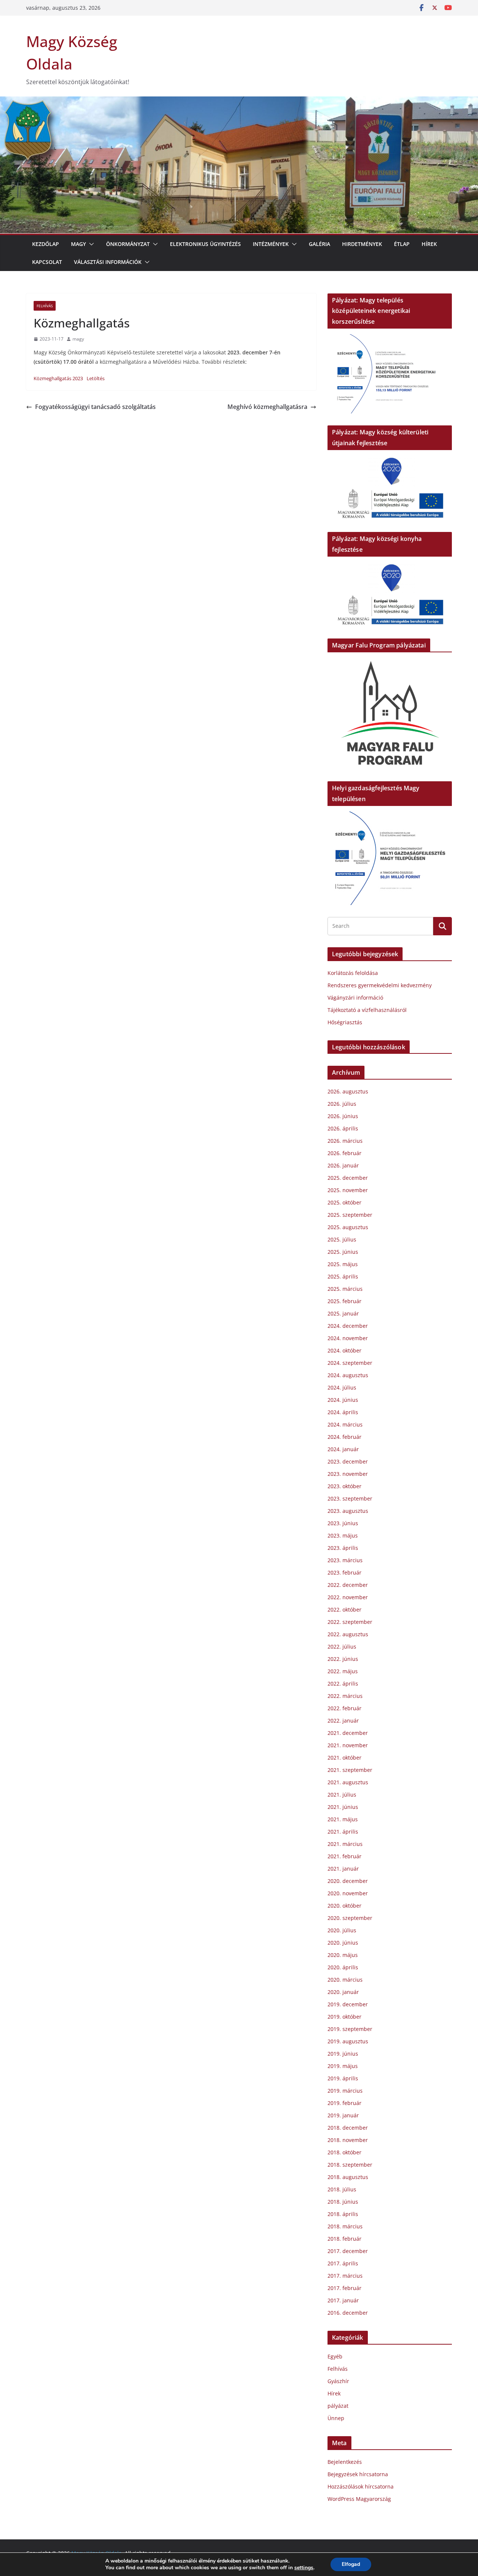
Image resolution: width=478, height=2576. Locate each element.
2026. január (343, 1165)
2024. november (348, 1338)
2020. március (345, 1980)
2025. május (343, 1264)
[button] (90, 244)
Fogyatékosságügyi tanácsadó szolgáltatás (95, 407)
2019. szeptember (350, 2029)
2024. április (343, 1412)
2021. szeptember (350, 1770)
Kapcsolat (47, 262)
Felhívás (45, 306)
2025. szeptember (350, 1215)
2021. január (343, 1869)
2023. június (343, 1523)
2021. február (344, 1856)
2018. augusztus (348, 2177)
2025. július (342, 1239)
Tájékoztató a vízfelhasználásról (367, 1010)
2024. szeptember (350, 1363)
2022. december (348, 1585)
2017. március (345, 2276)
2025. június (343, 1252)
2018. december (348, 2128)
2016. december (348, 2313)
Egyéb (335, 2356)
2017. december (348, 2251)
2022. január (343, 1721)
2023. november (348, 1474)
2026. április (343, 1128)
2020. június (343, 1943)
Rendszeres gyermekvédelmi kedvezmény (380, 985)
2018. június (343, 2202)
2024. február (344, 1437)
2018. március (345, 2226)
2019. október (344, 2017)
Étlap (402, 244)
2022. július (342, 1646)
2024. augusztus (348, 1375)
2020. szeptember (350, 1918)
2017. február (344, 2288)
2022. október (344, 1609)
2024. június (343, 1400)
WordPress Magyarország (359, 2499)
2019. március (345, 2091)
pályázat (338, 2406)
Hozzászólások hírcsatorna (361, 2486)
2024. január (343, 1449)
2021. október (344, 1758)
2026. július (342, 1104)
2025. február (344, 1301)
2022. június (343, 1659)
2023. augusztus (348, 1511)
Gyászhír (338, 2381)
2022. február (344, 1708)
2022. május (343, 1671)
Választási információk (108, 262)
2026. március (345, 1141)
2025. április (343, 1276)
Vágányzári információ (355, 998)
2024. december (348, 1326)
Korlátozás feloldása (353, 973)
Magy (78, 244)
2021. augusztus (348, 1782)
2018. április (343, 2214)
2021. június (343, 1807)
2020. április (343, 1967)
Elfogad (351, 2564)
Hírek (429, 244)
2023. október (344, 1486)
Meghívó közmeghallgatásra (267, 407)
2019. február (344, 2103)
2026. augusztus (348, 1091)
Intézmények (271, 244)
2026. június (343, 1116)
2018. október (344, 2152)
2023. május (343, 1535)
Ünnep (336, 2418)
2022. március (345, 1696)
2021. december (348, 1733)
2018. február (344, 2239)
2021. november (348, 1745)
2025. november (348, 1190)
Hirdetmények (362, 244)
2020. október (344, 1906)
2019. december (348, 2004)
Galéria (319, 244)
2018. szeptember (350, 2165)
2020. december (348, 1881)
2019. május (343, 2066)
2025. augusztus (348, 1227)
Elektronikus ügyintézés (205, 244)
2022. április (343, 1684)
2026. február (344, 1153)
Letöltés (96, 378)
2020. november (348, 1893)
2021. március (345, 1844)
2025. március (345, 1289)
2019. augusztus (348, 2041)
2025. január (343, 1313)
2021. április (343, 1832)
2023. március (345, 1560)
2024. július (342, 1387)
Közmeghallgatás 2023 (58, 378)
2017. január (343, 2300)
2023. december (348, 1461)
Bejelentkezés (345, 2462)
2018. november (348, 2140)
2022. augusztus (348, 1634)
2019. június (343, 2054)
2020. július (342, 1930)
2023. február (344, 1572)
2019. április (343, 2078)
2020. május (343, 1955)
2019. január (343, 2115)
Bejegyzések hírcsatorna (358, 2474)
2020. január (343, 1992)
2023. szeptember (350, 1498)
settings (304, 2568)
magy (78, 339)
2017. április (343, 2263)
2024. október (344, 1350)
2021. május (343, 1819)
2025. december (348, 1178)
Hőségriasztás (345, 1022)
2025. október (344, 1202)
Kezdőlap (46, 244)
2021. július (342, 1795)
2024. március (345, 1424)
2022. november (348, 1597)
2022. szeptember (350, 1622)
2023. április (343, 1548)
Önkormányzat (128, 244)
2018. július (342, 2189)
